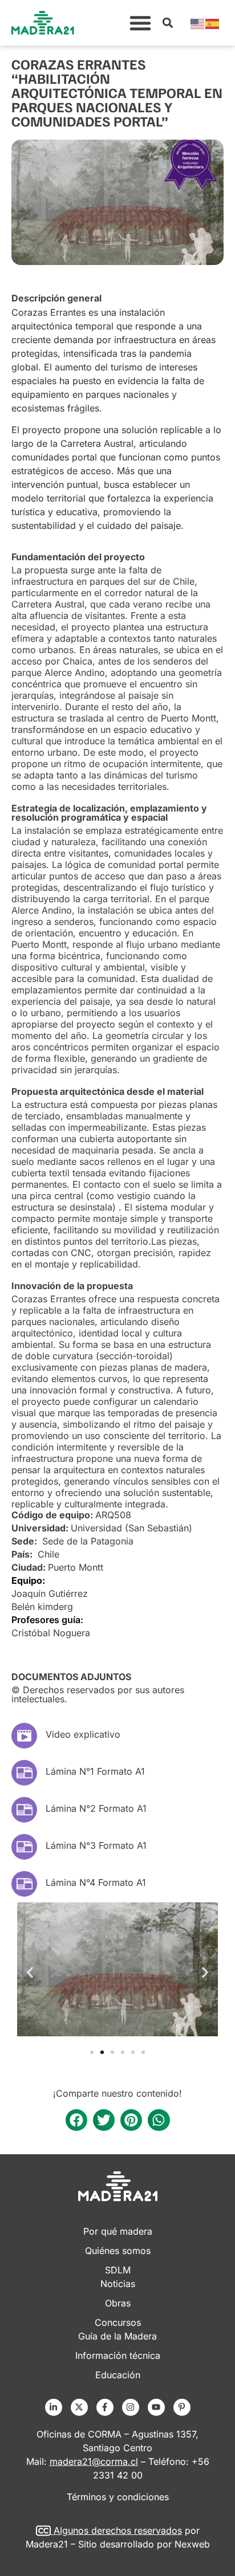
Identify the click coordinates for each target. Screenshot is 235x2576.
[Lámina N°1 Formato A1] (24, 1773)
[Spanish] (213, 23)
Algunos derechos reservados (118, 2530)
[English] (198, 23)
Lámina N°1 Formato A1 (95, 1771)
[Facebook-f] (105, 2407)
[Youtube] (156, 2407)
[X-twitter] (79, 2407)
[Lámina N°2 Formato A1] (24, 1810)
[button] (140, 23)
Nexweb (192, 2544)
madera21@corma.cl (94, 2461)
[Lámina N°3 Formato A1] (24, 1847)
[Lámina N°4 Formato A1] (24, 1884)
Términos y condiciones (118, 2497)
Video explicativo (83, 1734)
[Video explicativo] (24, 1736)
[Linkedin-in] (54, 2407)
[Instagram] (131, 2407)
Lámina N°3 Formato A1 (96, 1845)
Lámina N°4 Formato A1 (96, 1882)
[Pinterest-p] (182, 2407)
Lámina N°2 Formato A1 (96, 1808)
